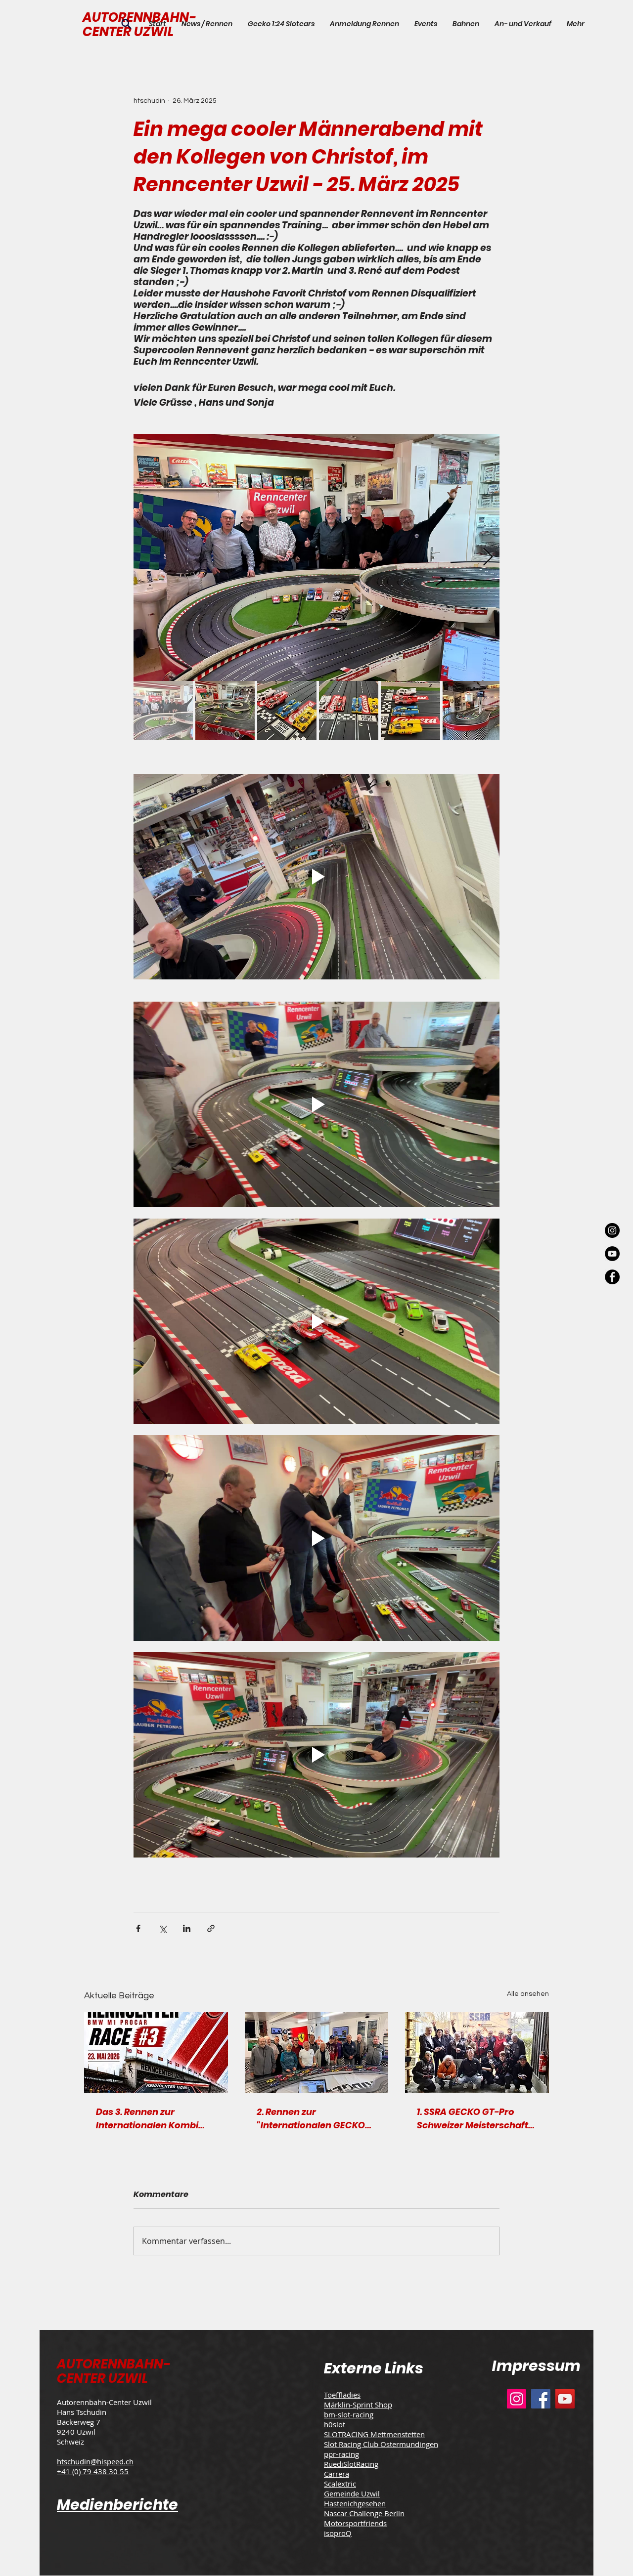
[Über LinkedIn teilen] (187, 1928)
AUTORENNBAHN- (113, 2364)
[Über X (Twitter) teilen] (162, 1928)
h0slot (335, 2424)
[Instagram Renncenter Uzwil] (612, 1230)
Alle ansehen (528, 1994)
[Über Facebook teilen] (138, 1928)
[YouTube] (565, 2399)
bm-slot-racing (349, 2414)
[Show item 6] (472, 711)
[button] (426, 24)
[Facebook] (541, 2399)
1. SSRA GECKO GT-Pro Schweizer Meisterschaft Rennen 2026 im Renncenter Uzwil (473, 2119)
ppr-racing (341, 2454)
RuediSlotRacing (351, 2464)
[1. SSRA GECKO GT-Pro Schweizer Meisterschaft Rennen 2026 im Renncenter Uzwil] (477, 2052)
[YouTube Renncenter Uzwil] (612, 1254)
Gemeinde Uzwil (352, 2493)
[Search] (126, 24)
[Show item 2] (225, 711)
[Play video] (316, 877)
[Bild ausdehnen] (316, 557)
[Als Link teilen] (211, 1928)
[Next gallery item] (488, 558)
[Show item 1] (163, 711)
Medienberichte (117, 2505)
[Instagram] (517, 2399)
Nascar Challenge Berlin (364, 2513)
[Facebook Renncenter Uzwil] (612, 1277)
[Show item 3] (287, 711)
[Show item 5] (410, 711)
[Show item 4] (349, 711)
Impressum (536, 2366)
